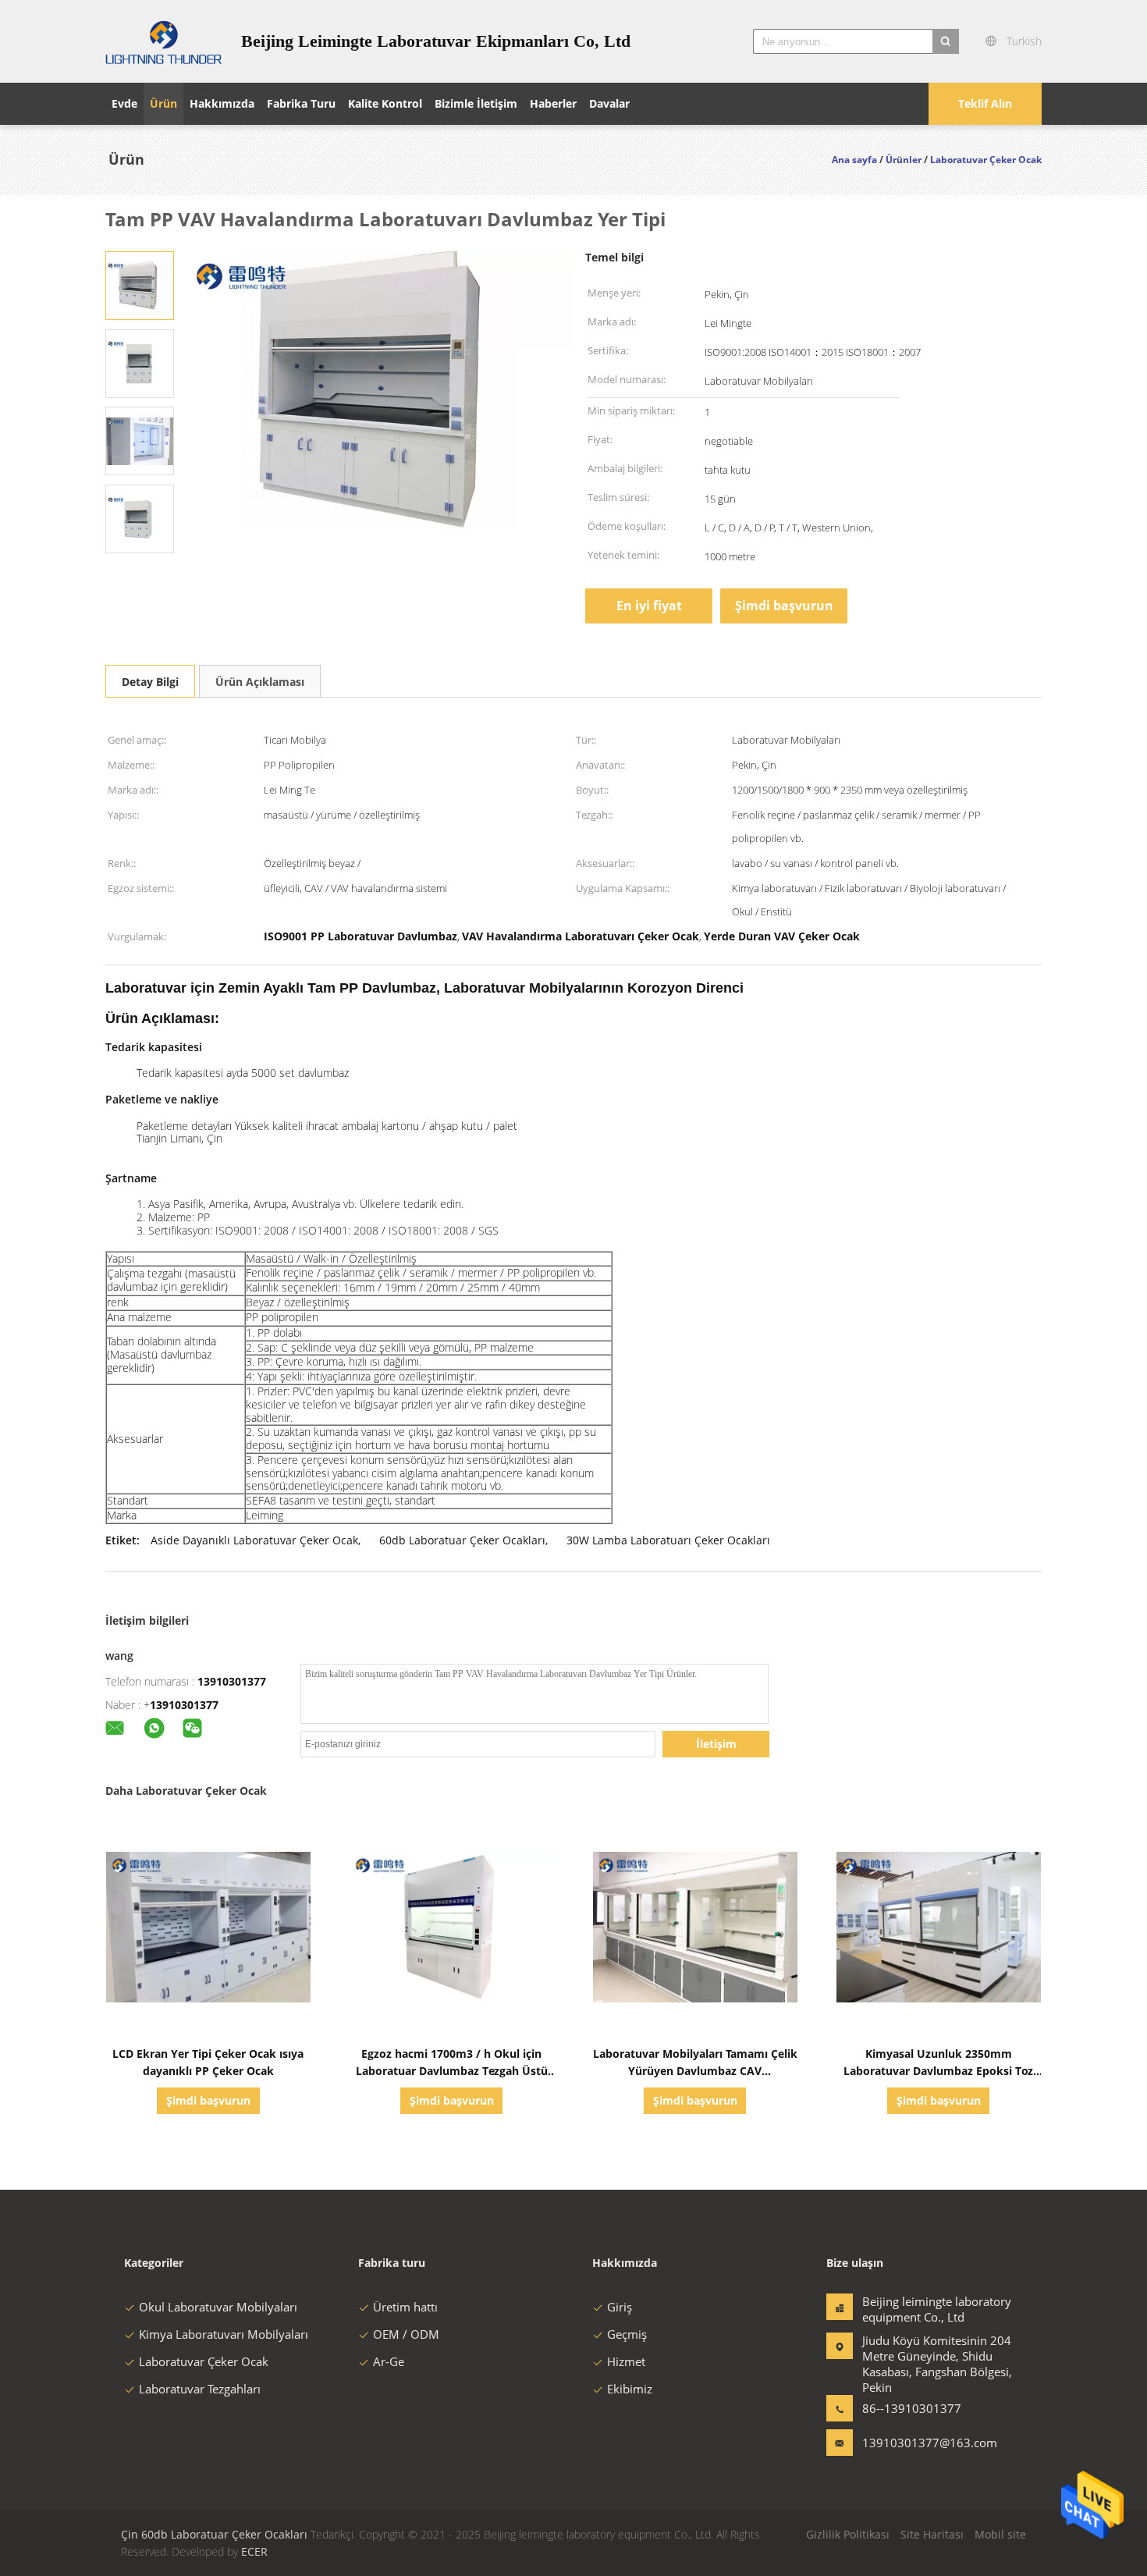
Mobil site (1000, 2534)
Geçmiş (627, 2334)
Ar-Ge (389, 2361)
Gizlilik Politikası (848, 2534)
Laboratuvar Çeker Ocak (204, 2361)
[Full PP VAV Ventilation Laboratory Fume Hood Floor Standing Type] (140, 284)
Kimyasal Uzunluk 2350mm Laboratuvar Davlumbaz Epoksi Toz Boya (938, 2071)
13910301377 (232, 1681)
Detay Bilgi (150, 682)
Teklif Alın (985, 103)
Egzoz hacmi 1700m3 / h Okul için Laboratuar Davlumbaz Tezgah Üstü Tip (452, 2071)
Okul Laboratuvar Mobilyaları (218, 2307)
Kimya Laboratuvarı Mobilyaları (224, 2334)
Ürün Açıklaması (260, 682)
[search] (946, 41)
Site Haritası (932, 2534)
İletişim (716, 1744)
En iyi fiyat (649, 606)
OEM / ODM (406, 2334)
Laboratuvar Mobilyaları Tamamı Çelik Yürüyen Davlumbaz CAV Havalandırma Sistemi (695, 2071)
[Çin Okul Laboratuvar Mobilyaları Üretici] (164, 41)
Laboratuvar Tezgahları (200, 2389)
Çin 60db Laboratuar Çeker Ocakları (214, 2534)
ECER (254, 2551)
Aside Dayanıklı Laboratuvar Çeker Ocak (254, 1540)
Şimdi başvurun (784, 606)
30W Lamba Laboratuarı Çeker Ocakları (668, 1540)
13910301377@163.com (911, 2443)
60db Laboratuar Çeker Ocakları (462, 1540)
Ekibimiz (630, 2389)
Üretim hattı (405, 2307)
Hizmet (626, 2361)
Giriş (620, 2307)
